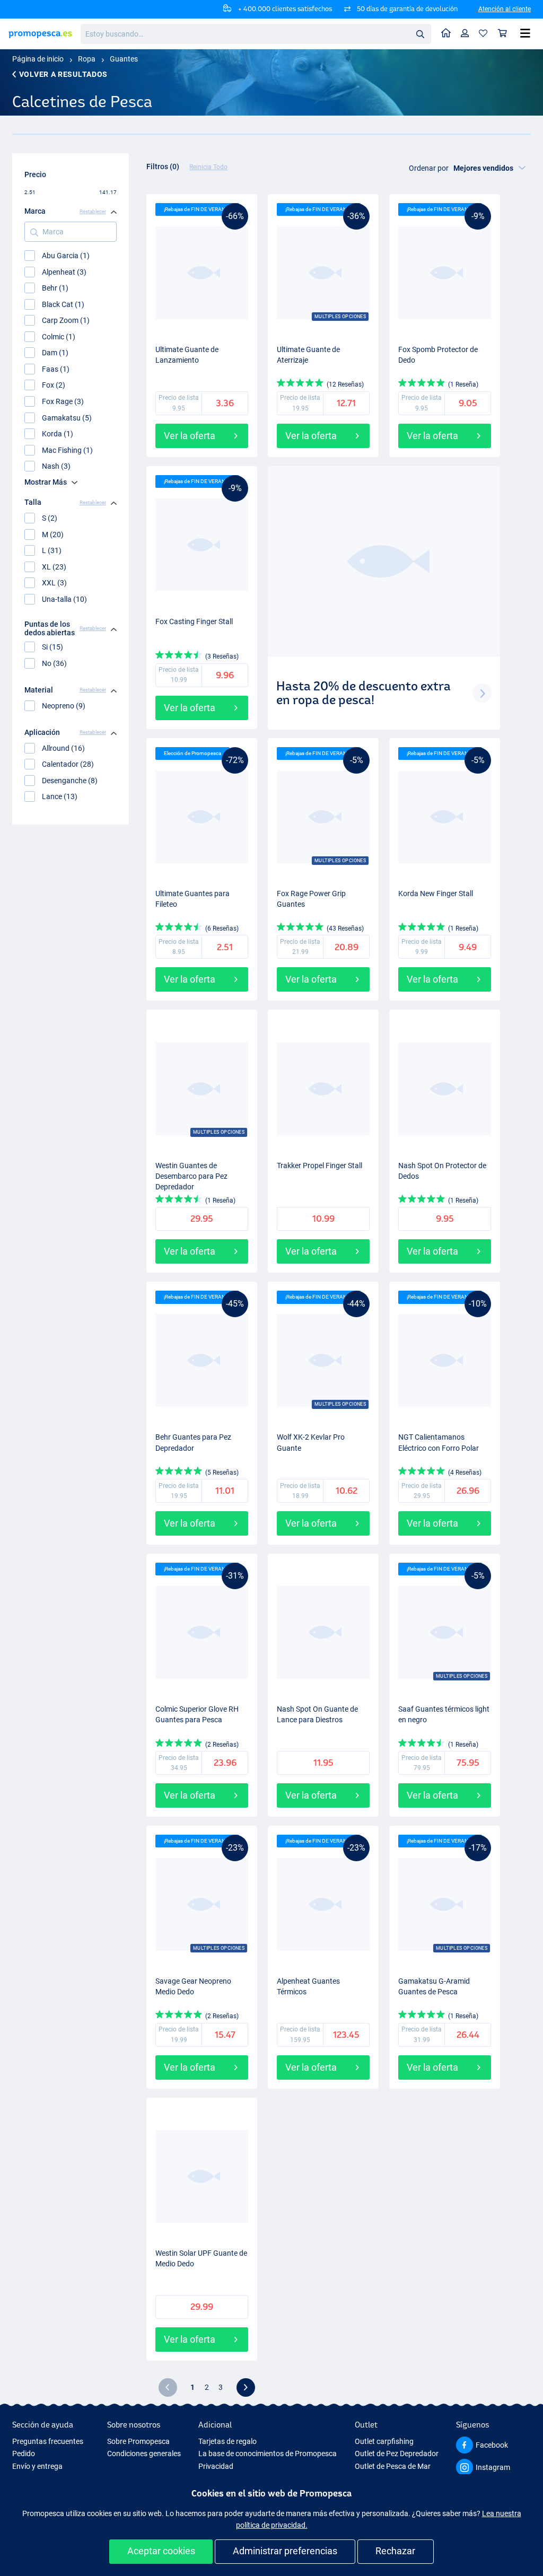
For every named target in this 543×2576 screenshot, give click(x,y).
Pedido (24, 2454)
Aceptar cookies (161, 2551)
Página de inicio (38, 59)
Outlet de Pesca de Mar (393, 2466)
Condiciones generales (144, 2454)
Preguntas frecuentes (48, 2441)
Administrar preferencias (285, 2551)
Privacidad (216, 2466)
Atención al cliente (505, 9)
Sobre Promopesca (138, 2441)
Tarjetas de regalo (227, 2441)
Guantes (124, 59)
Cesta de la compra (503, 34)
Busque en (423, 36)
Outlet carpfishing (384, 2441)
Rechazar (395, 2551)
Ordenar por (429, 168)
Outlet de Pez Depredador (397, 2454)
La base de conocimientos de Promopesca (268, 2454)
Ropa (87, 59)
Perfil (465, 34)
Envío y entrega (37, 2466)
